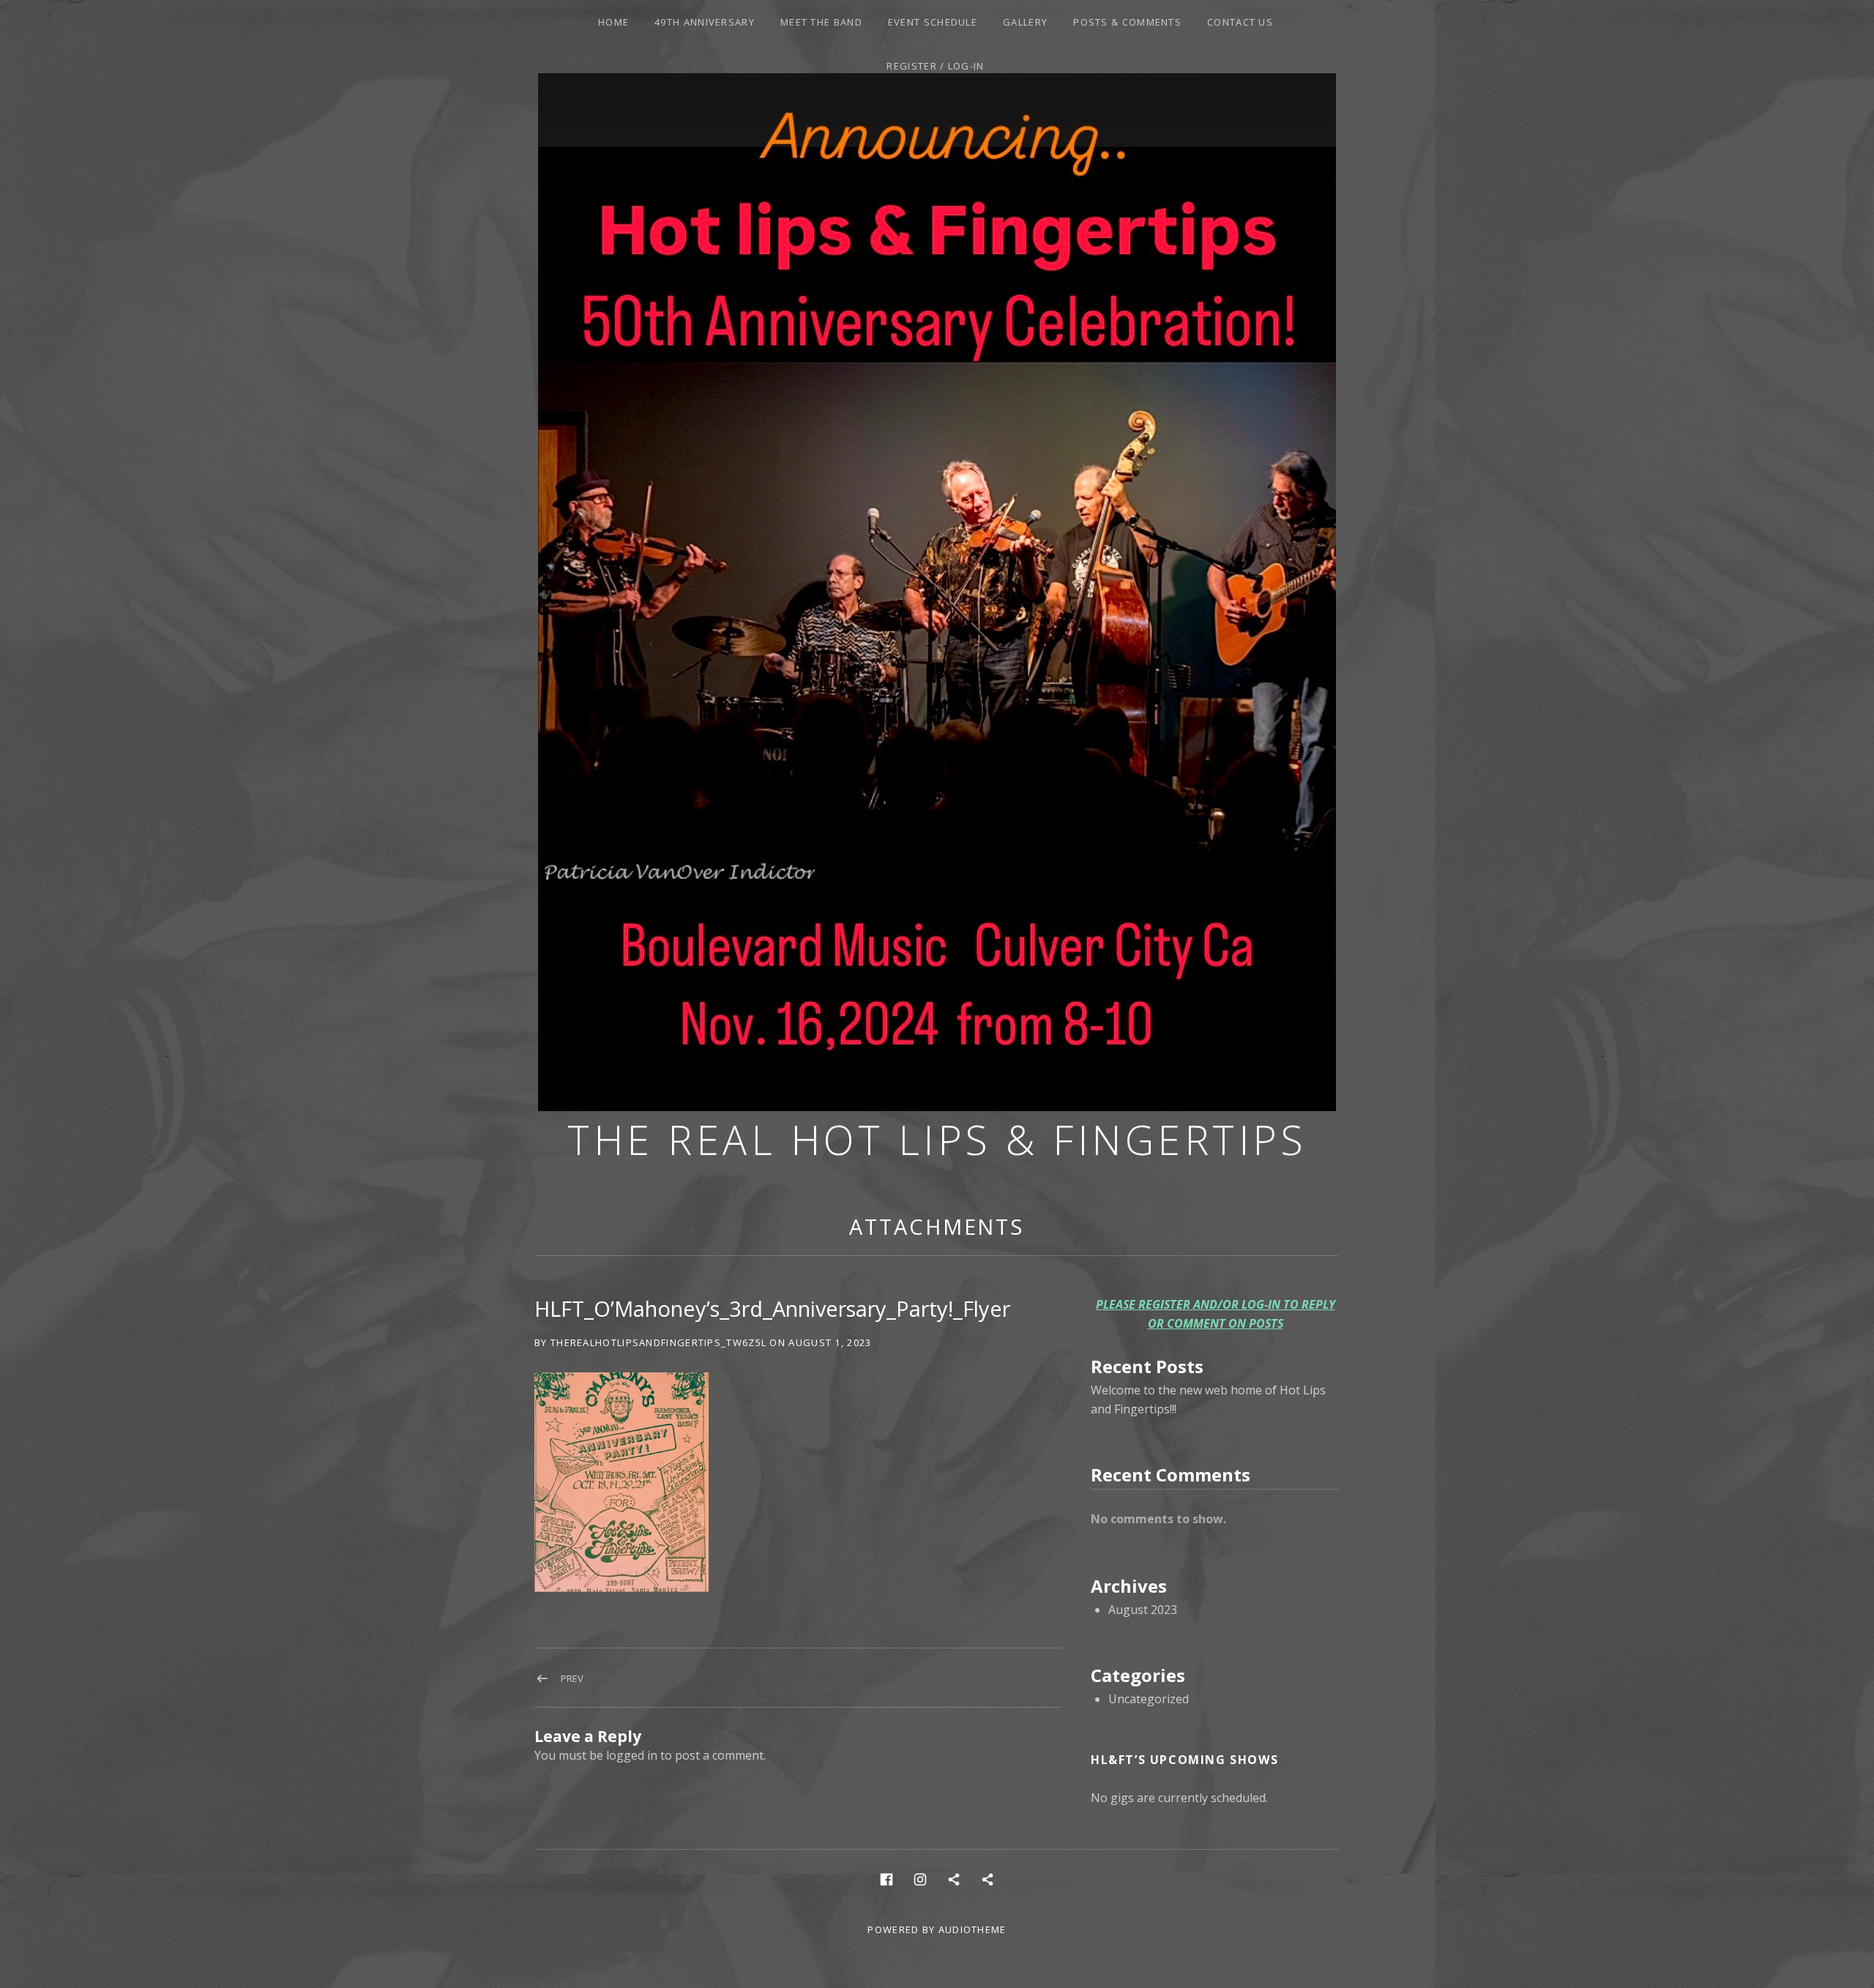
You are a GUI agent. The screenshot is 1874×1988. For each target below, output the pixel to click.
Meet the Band (821, 22)
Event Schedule (933, 22)
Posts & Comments (1127, 22)
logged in (632, 1755)
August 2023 (1143, 1610)
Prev (572, 1678)
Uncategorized (1149, 1699)
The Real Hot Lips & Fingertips (937, 1139)
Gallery (1025, 22)
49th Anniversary (705, 22)
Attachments (937, 1226)
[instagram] (920, 1879)
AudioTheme (973, 1929)
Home (613, 22)
